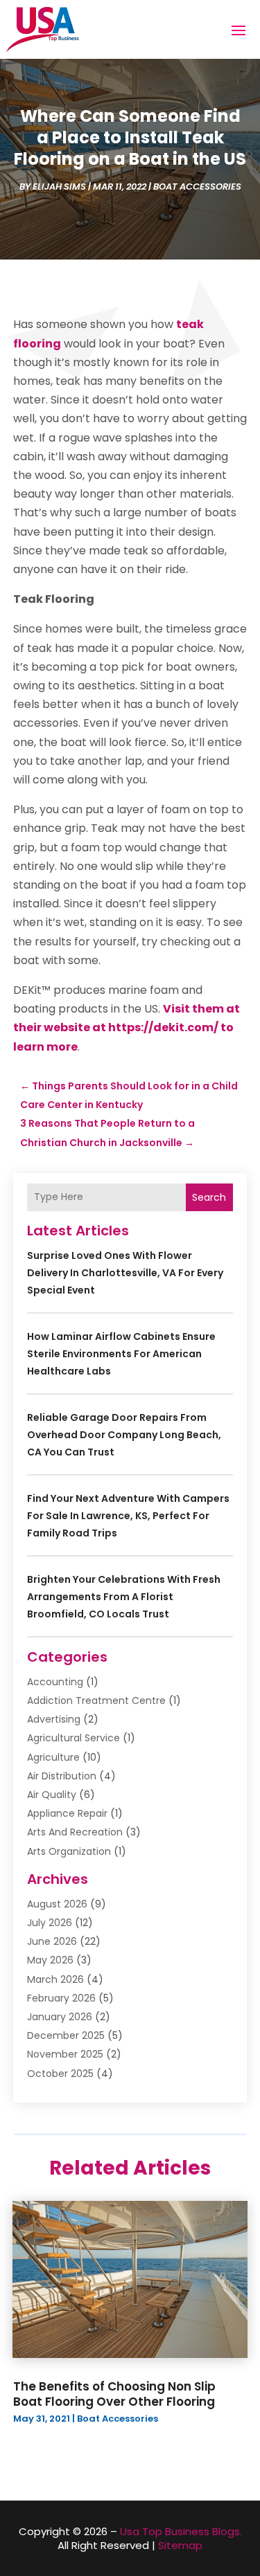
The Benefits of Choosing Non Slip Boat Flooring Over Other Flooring (114, 2394)
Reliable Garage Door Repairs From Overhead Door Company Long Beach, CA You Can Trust (124, 1435)
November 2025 (65, 2054)
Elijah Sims (59, 187)
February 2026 (61, 1998)
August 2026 (57, 1904)
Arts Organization (69, 1851)
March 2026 (55, 1979)
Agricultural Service (73, 1738)
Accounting (55, 1682)
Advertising (54, 1719)
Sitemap (180, 2545)
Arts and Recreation (75, 1832)
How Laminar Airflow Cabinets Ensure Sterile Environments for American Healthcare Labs (121, 1354)
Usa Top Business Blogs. (181, 2531)
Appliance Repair (67, 1813)
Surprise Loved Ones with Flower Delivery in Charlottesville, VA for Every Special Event (125, 1273)
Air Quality (52, 1795)
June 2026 (52, 1941)
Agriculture (53, 1757)
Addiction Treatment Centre (96, 1700)
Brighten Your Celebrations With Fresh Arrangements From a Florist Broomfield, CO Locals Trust (124, 1597)
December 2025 (66, 2035)
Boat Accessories (197, 187)
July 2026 (50, 1923)
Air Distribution (62, 1776)
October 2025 (60, 2074)
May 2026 (50, 1960)
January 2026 (60, 2017)
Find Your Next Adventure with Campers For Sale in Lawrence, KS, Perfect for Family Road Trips (128, 1516)
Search (209, 1197)
